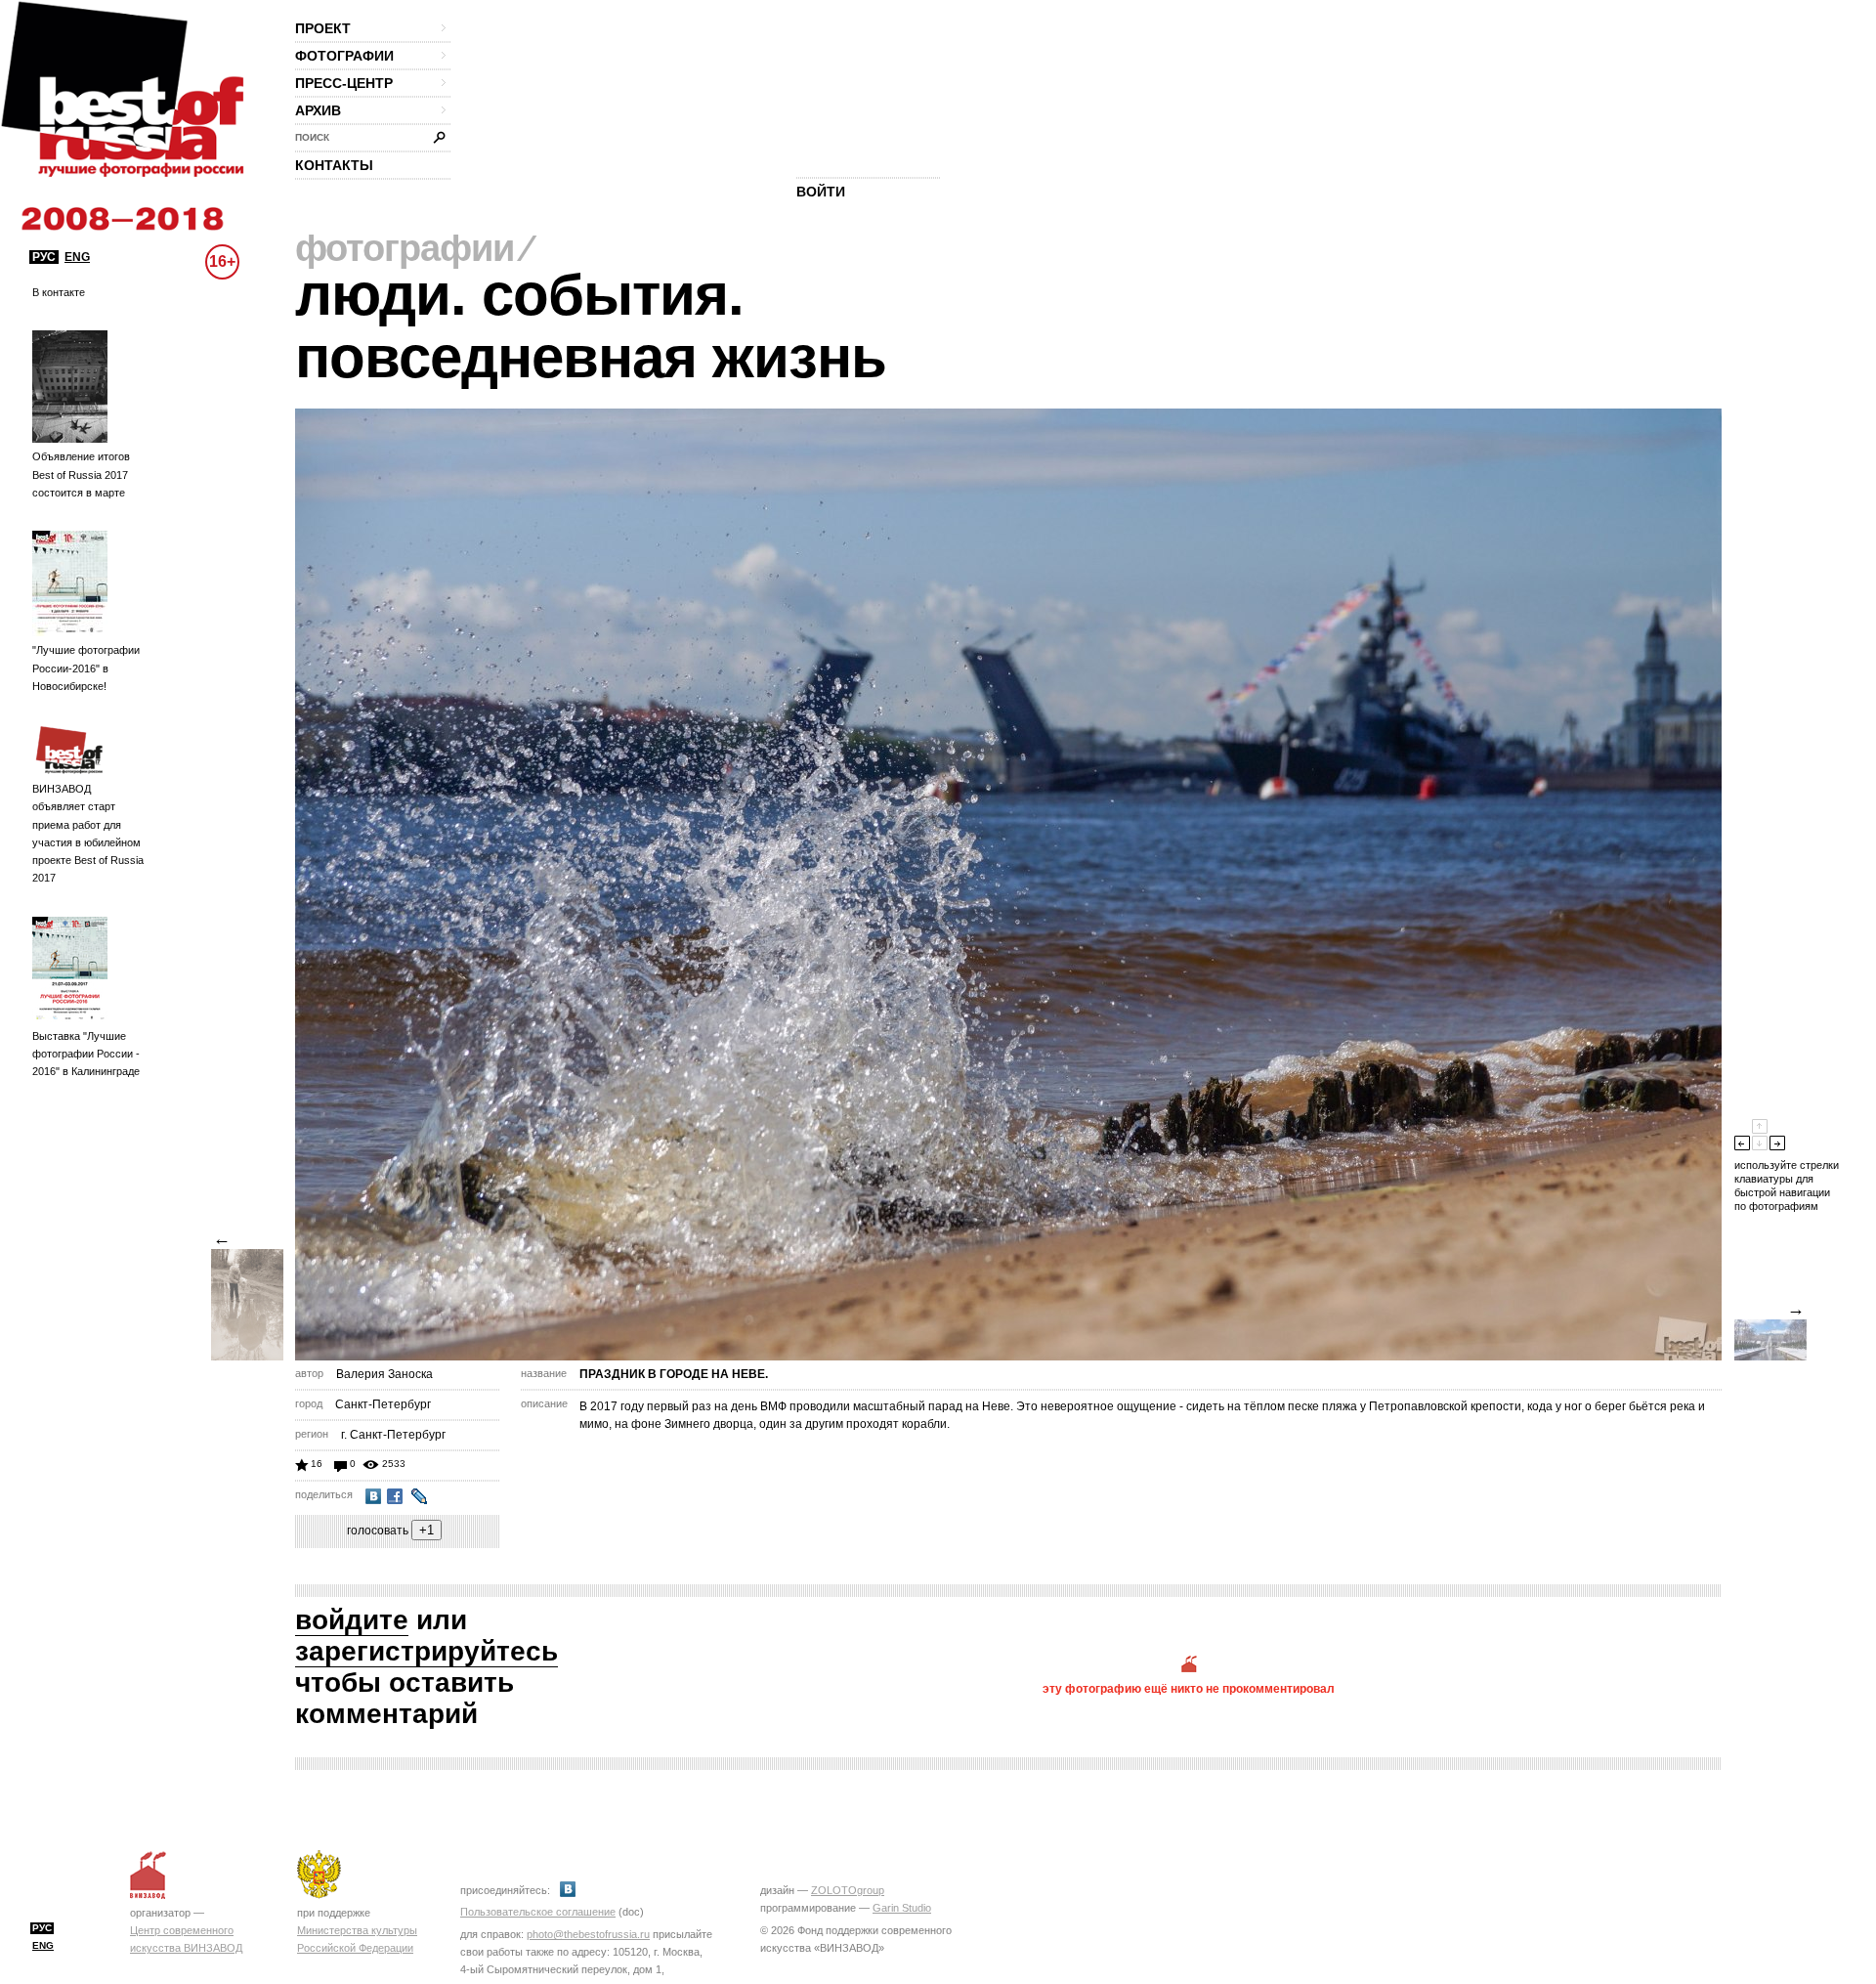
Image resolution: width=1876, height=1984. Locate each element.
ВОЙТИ (821, 192)
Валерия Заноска (384, 1374)
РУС (44, 257)
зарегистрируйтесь (426, 1651)
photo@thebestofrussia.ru (588, 1934)
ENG (77, 257)
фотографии (344, 56)
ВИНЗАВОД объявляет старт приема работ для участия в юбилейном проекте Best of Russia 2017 (88, 833)
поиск (312, 137)
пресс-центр (344, 83)
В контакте (59, 292)
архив (318, 110)
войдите (352, 1620)
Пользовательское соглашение (538, 1912)
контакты (334, 165)
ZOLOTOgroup (848, 1890)
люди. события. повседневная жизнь (591, 326)
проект (323, 28)
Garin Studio (902, 1908)
